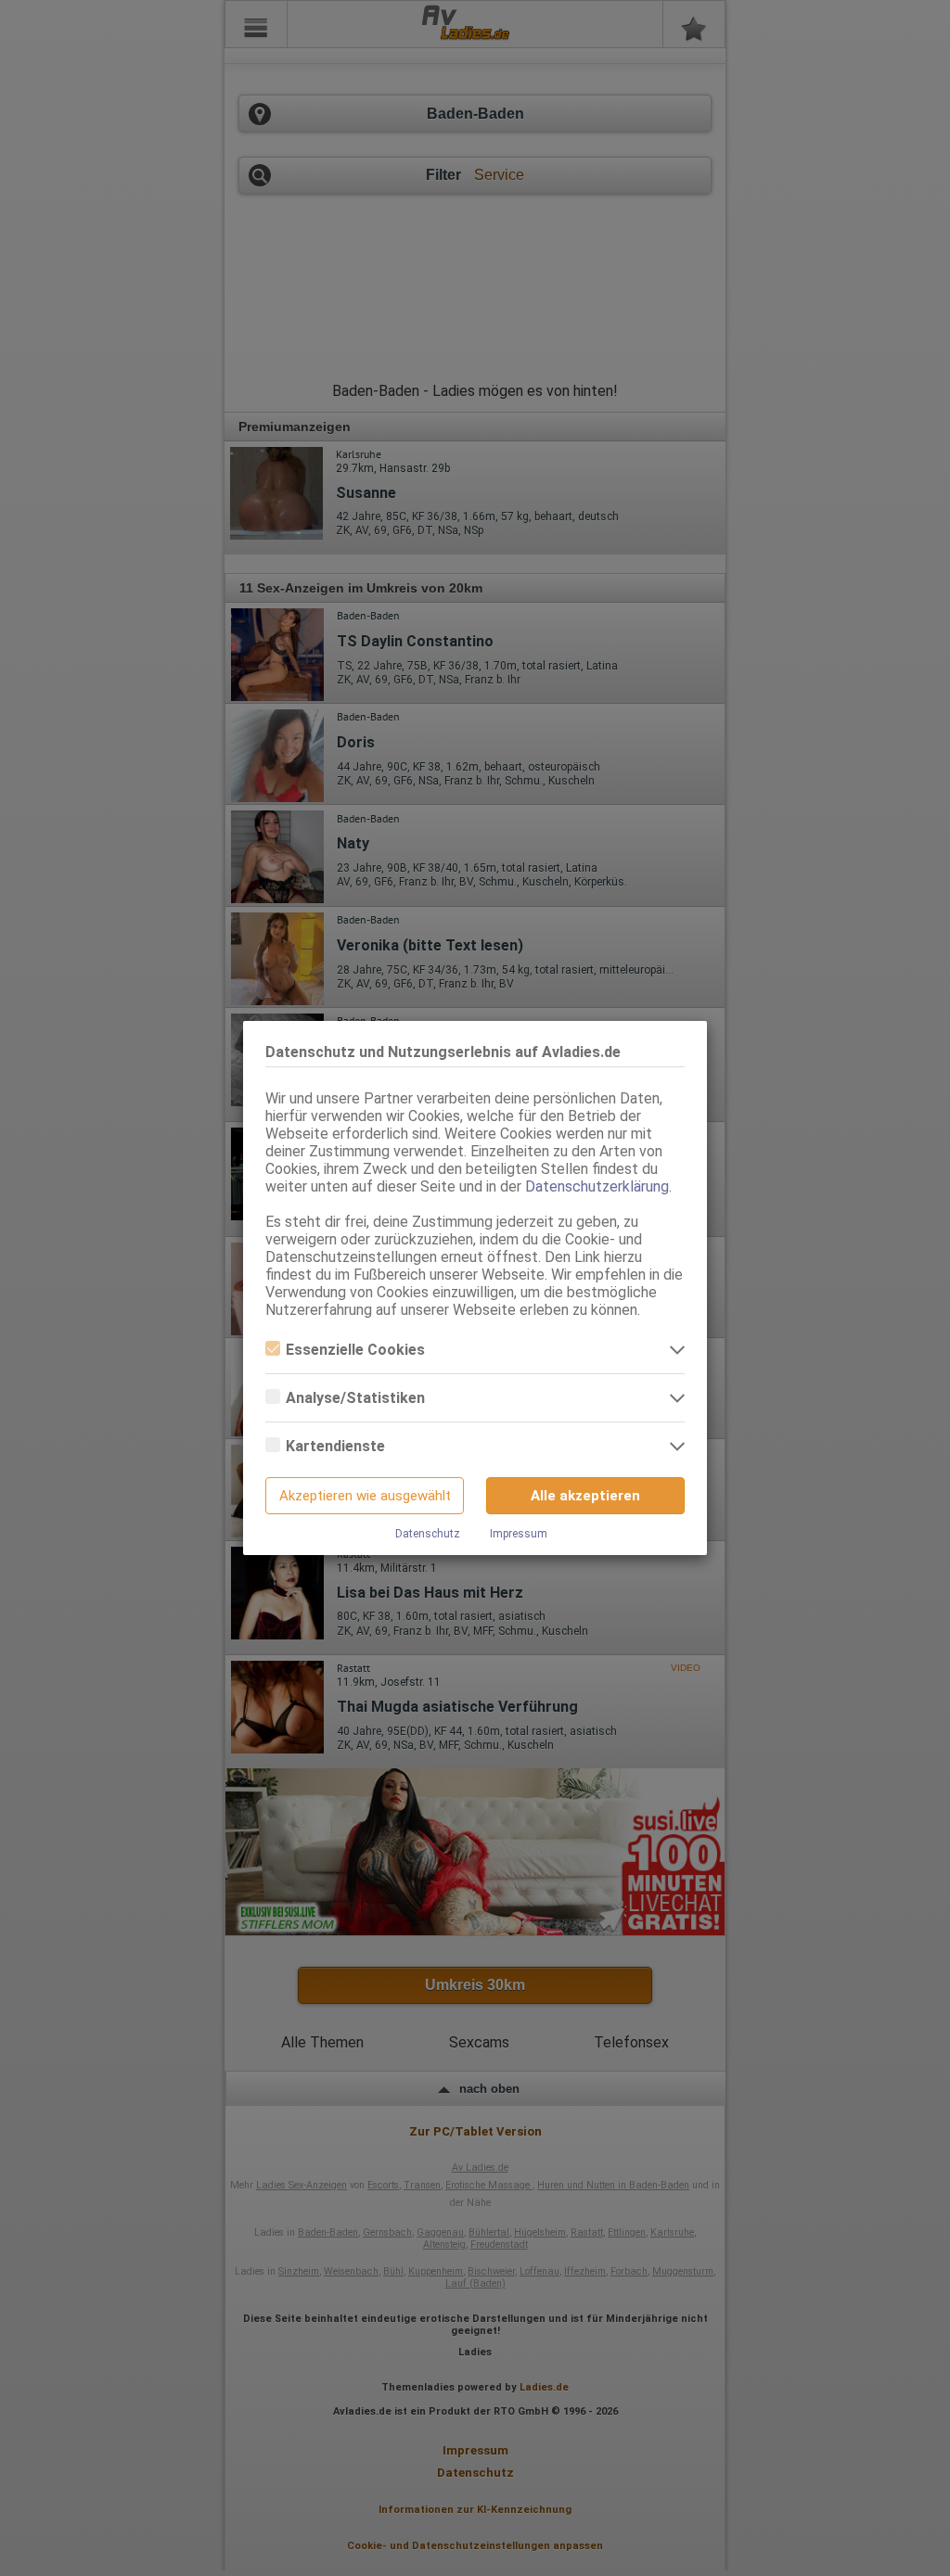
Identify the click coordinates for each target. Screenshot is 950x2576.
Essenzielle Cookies (355, 1350)
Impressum (519, 1534)
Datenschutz (428, 1534)
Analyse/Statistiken (355, 1398)
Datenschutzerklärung (597, 1186)
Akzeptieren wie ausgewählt (365, 1496)
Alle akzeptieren (585, 1496)
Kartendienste (335, 1446)
